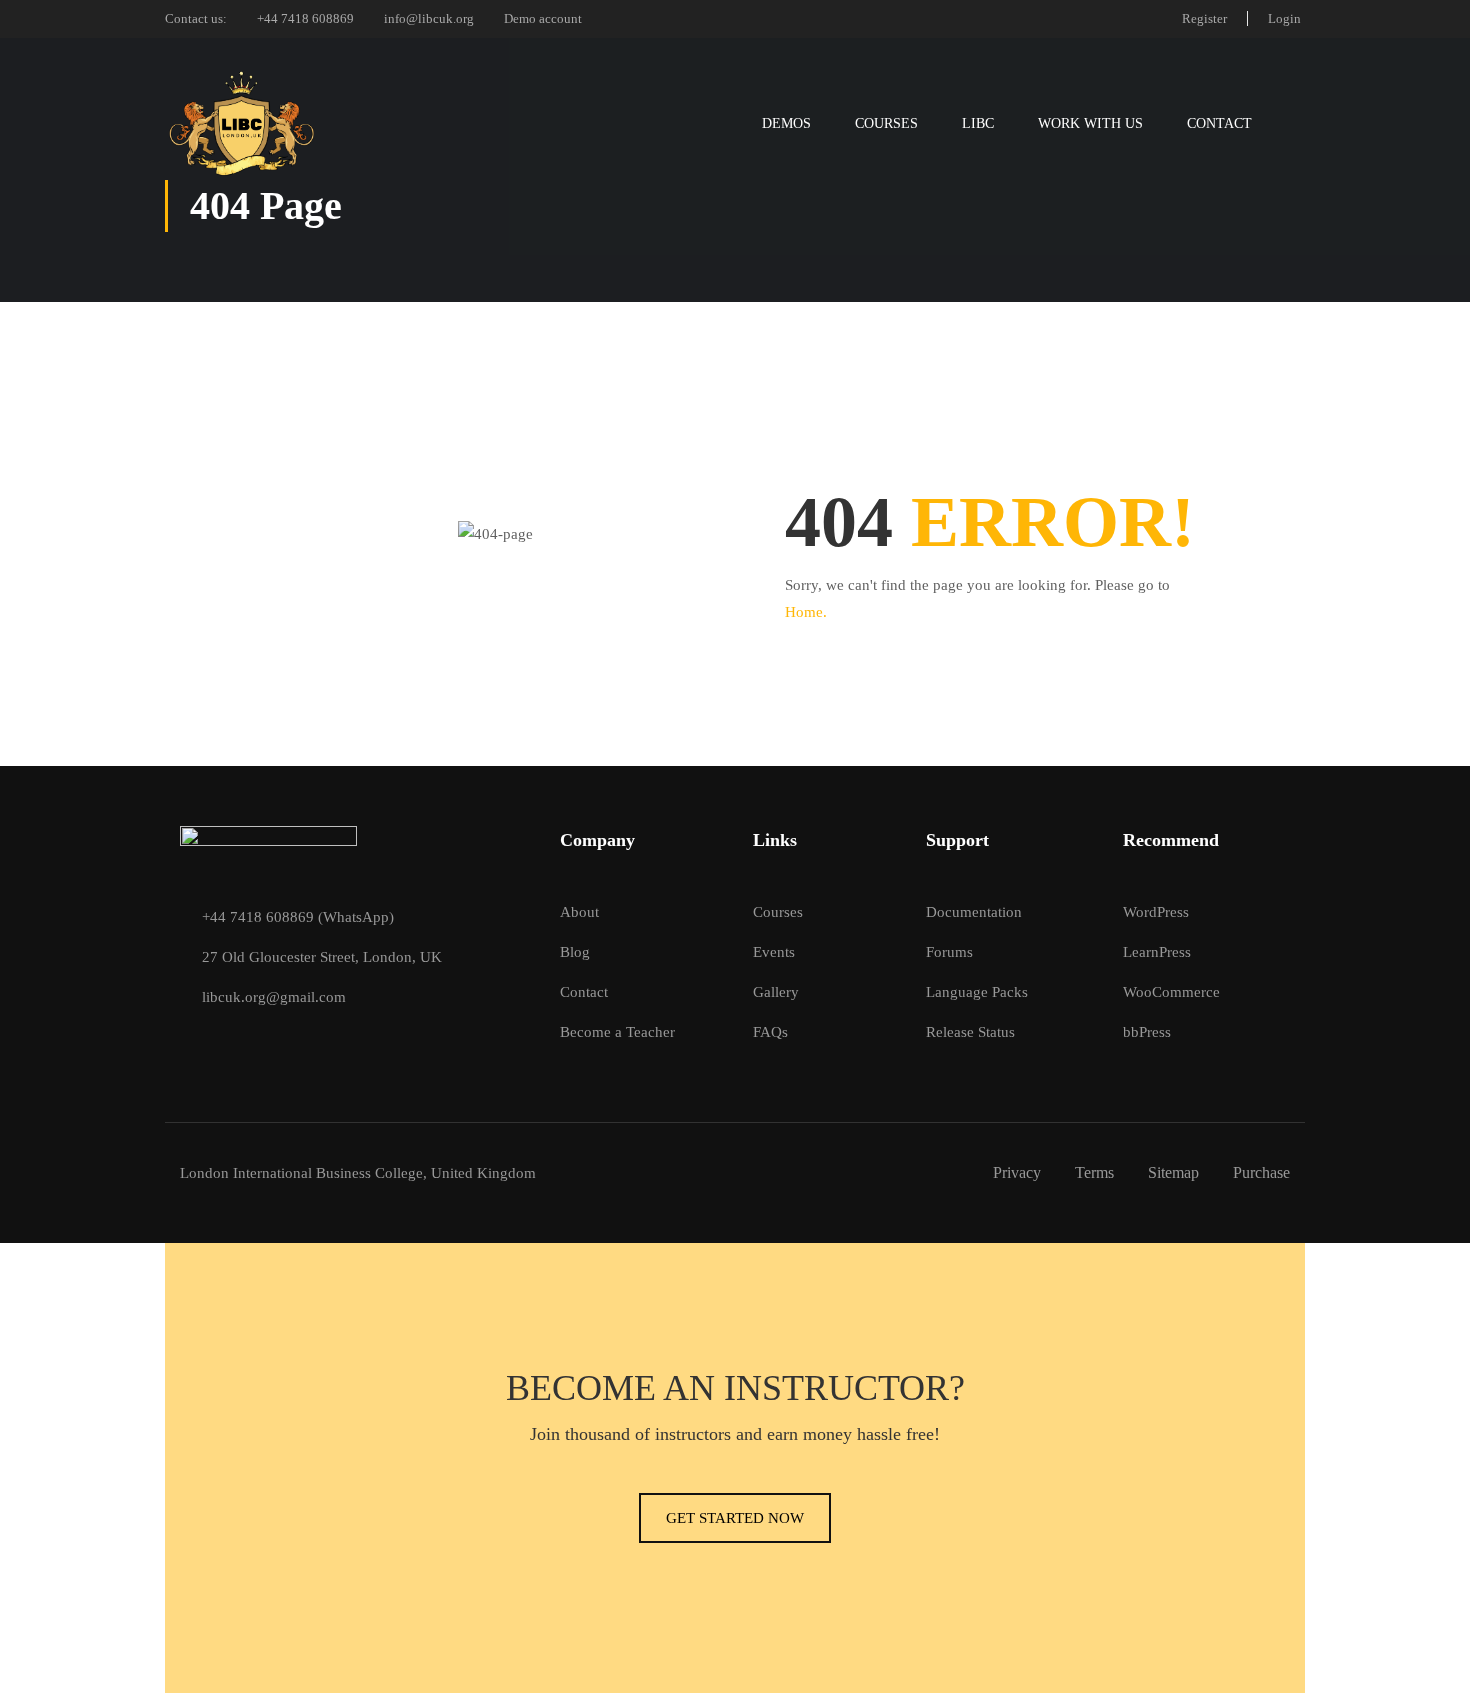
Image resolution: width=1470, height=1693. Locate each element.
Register (1204, 18)
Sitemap (1173, 1172)
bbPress (1147, 1032)
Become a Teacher (617, 1032)
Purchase (1261, 1172)
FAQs (770, 1032)
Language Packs (977, 992)
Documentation (974, 912)
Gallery (776, 992)
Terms (1094, 1172)
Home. (806, 612)
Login (1284, 18)
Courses (886, 123)
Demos (786, 123)
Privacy (1017, 1172)
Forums (949, 952)
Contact (1219, 123)
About (579, 912)
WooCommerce (1171, 992)
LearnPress (1157, 952)
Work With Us (1090, 123)
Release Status (970, 1032)
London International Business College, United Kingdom (358, 1173)
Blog (575, 952)
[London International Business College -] (241, 123)
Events (774, 952)
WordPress (1156, 912)
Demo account (543, 18)
